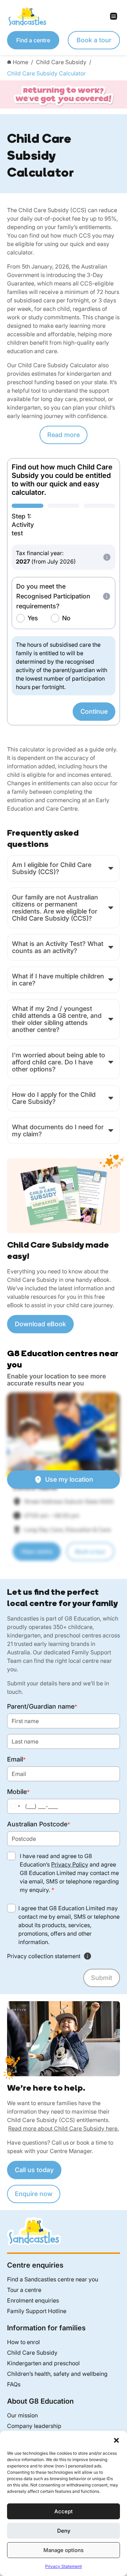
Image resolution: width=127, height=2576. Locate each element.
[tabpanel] (64, 633)
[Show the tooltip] (107, 557)
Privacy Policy (70, 1864)
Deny (64, 2531)
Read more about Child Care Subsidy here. (64, 2128)
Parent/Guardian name (42, 1706)
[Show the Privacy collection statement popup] (87, 1956)
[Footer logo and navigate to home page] (34, 2231)
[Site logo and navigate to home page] (35, 16)
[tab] (28, 521)
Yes (33, 618)
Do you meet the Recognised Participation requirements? (53, 596)
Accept (64, 2511)
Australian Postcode (39, 1824)
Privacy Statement (64, 2566)
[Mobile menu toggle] (92, 16)
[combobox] (15, 1806)
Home (20, 62)
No (66, 618)
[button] (116, 2440)
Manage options (64, 2550)
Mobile (18, 1792)
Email (16, 1759)
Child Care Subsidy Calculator (46, 73)
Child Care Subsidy (61, 62)
